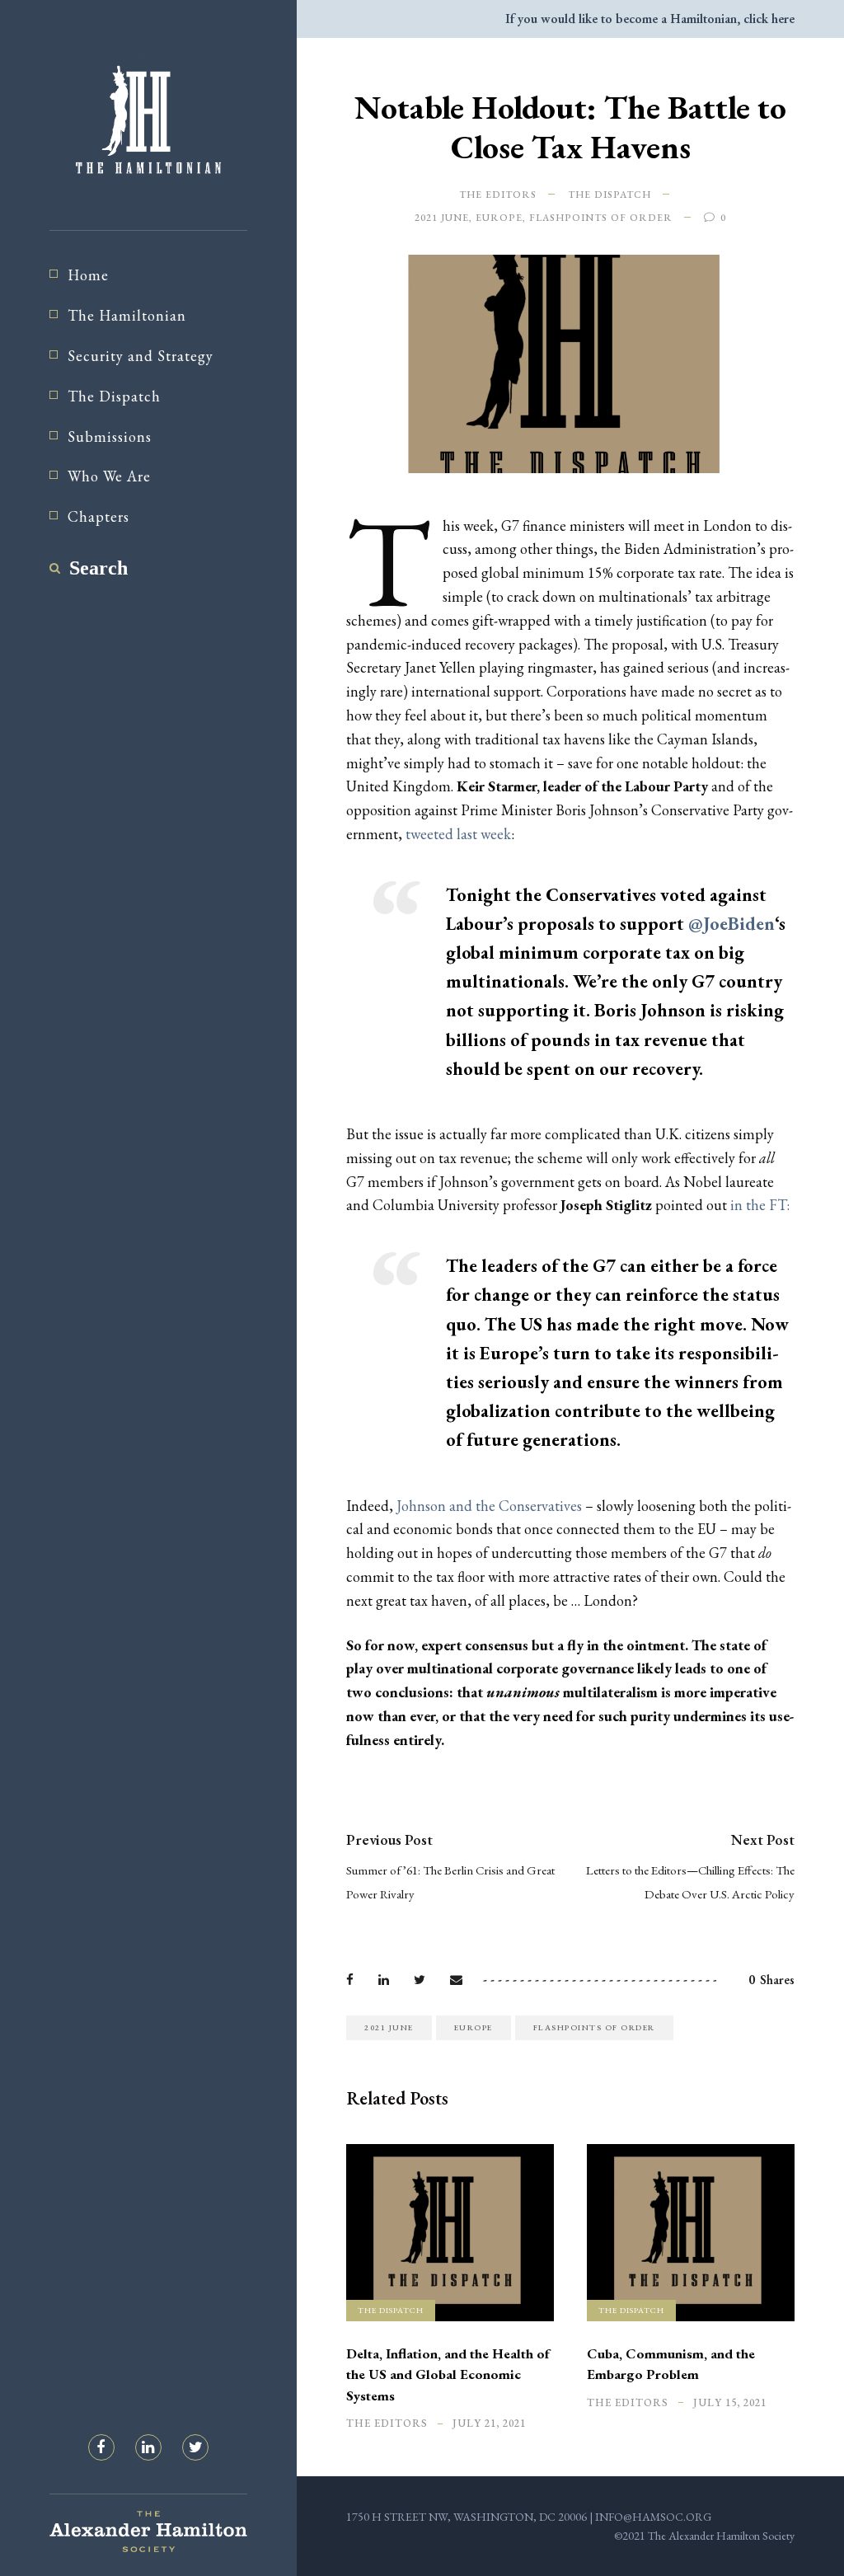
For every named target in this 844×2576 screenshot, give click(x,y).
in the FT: (760, 1205)
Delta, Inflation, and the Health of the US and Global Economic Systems (448, 2374)
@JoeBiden (731, 924)
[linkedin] (148, 2447)
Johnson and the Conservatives (489, 1506)
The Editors (498, 195)
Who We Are (109, 476)
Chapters (98, 516)
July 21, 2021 (489, 2423)
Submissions (110, 436)
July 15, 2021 (730, 2402)
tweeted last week (458, 834)
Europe (499, 218)
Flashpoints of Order (601, 218)
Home (88, 275)
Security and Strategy (141, 356)
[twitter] (195, 2447)
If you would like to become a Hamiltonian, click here (650, 19)
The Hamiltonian (127, 315)
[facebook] (101, 2447)
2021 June (442, 218)
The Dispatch (114, 396)
